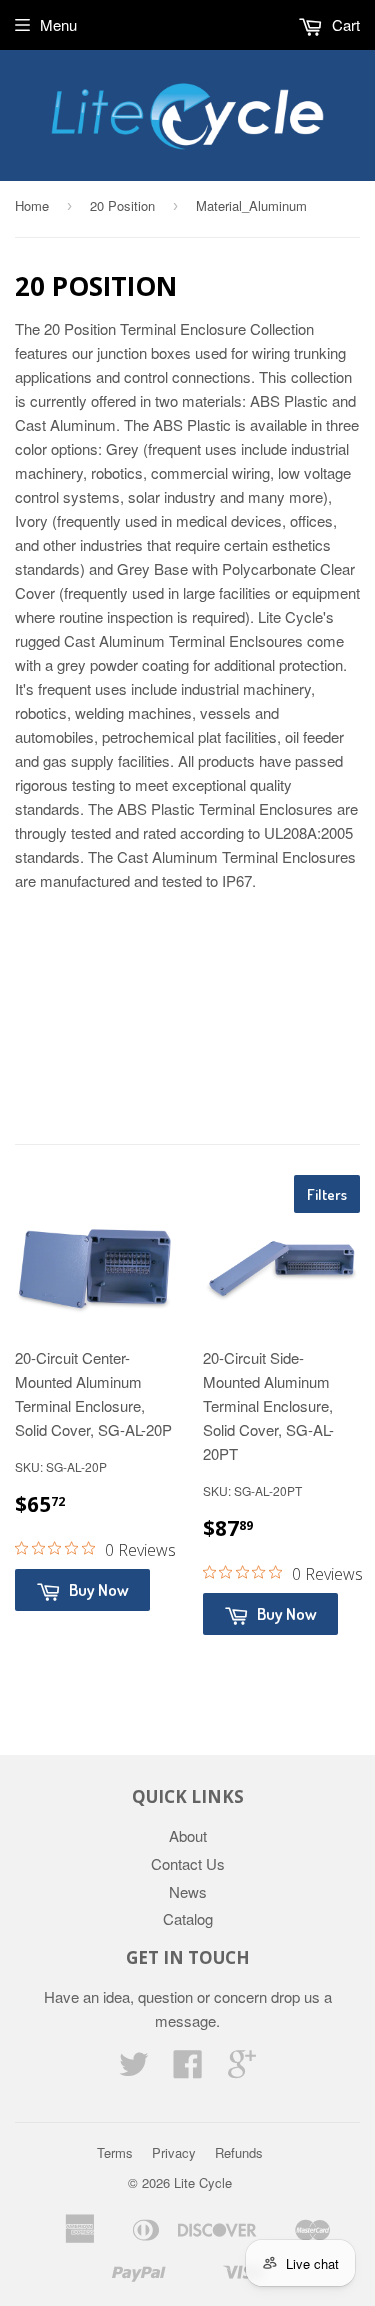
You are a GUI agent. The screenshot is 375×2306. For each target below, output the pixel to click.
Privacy (174, 2152)
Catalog (188, 1918)
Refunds (239, 2152)
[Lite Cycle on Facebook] (188, 2069)
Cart (344, 24)
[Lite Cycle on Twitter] (134, 2069)
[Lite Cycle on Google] (242, 2069)
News (188, 1891)
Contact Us (188, 1863)
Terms (115, 2152)
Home (32, 205)
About (188, 1835)
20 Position (122, 205)
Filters (327, 1194)
